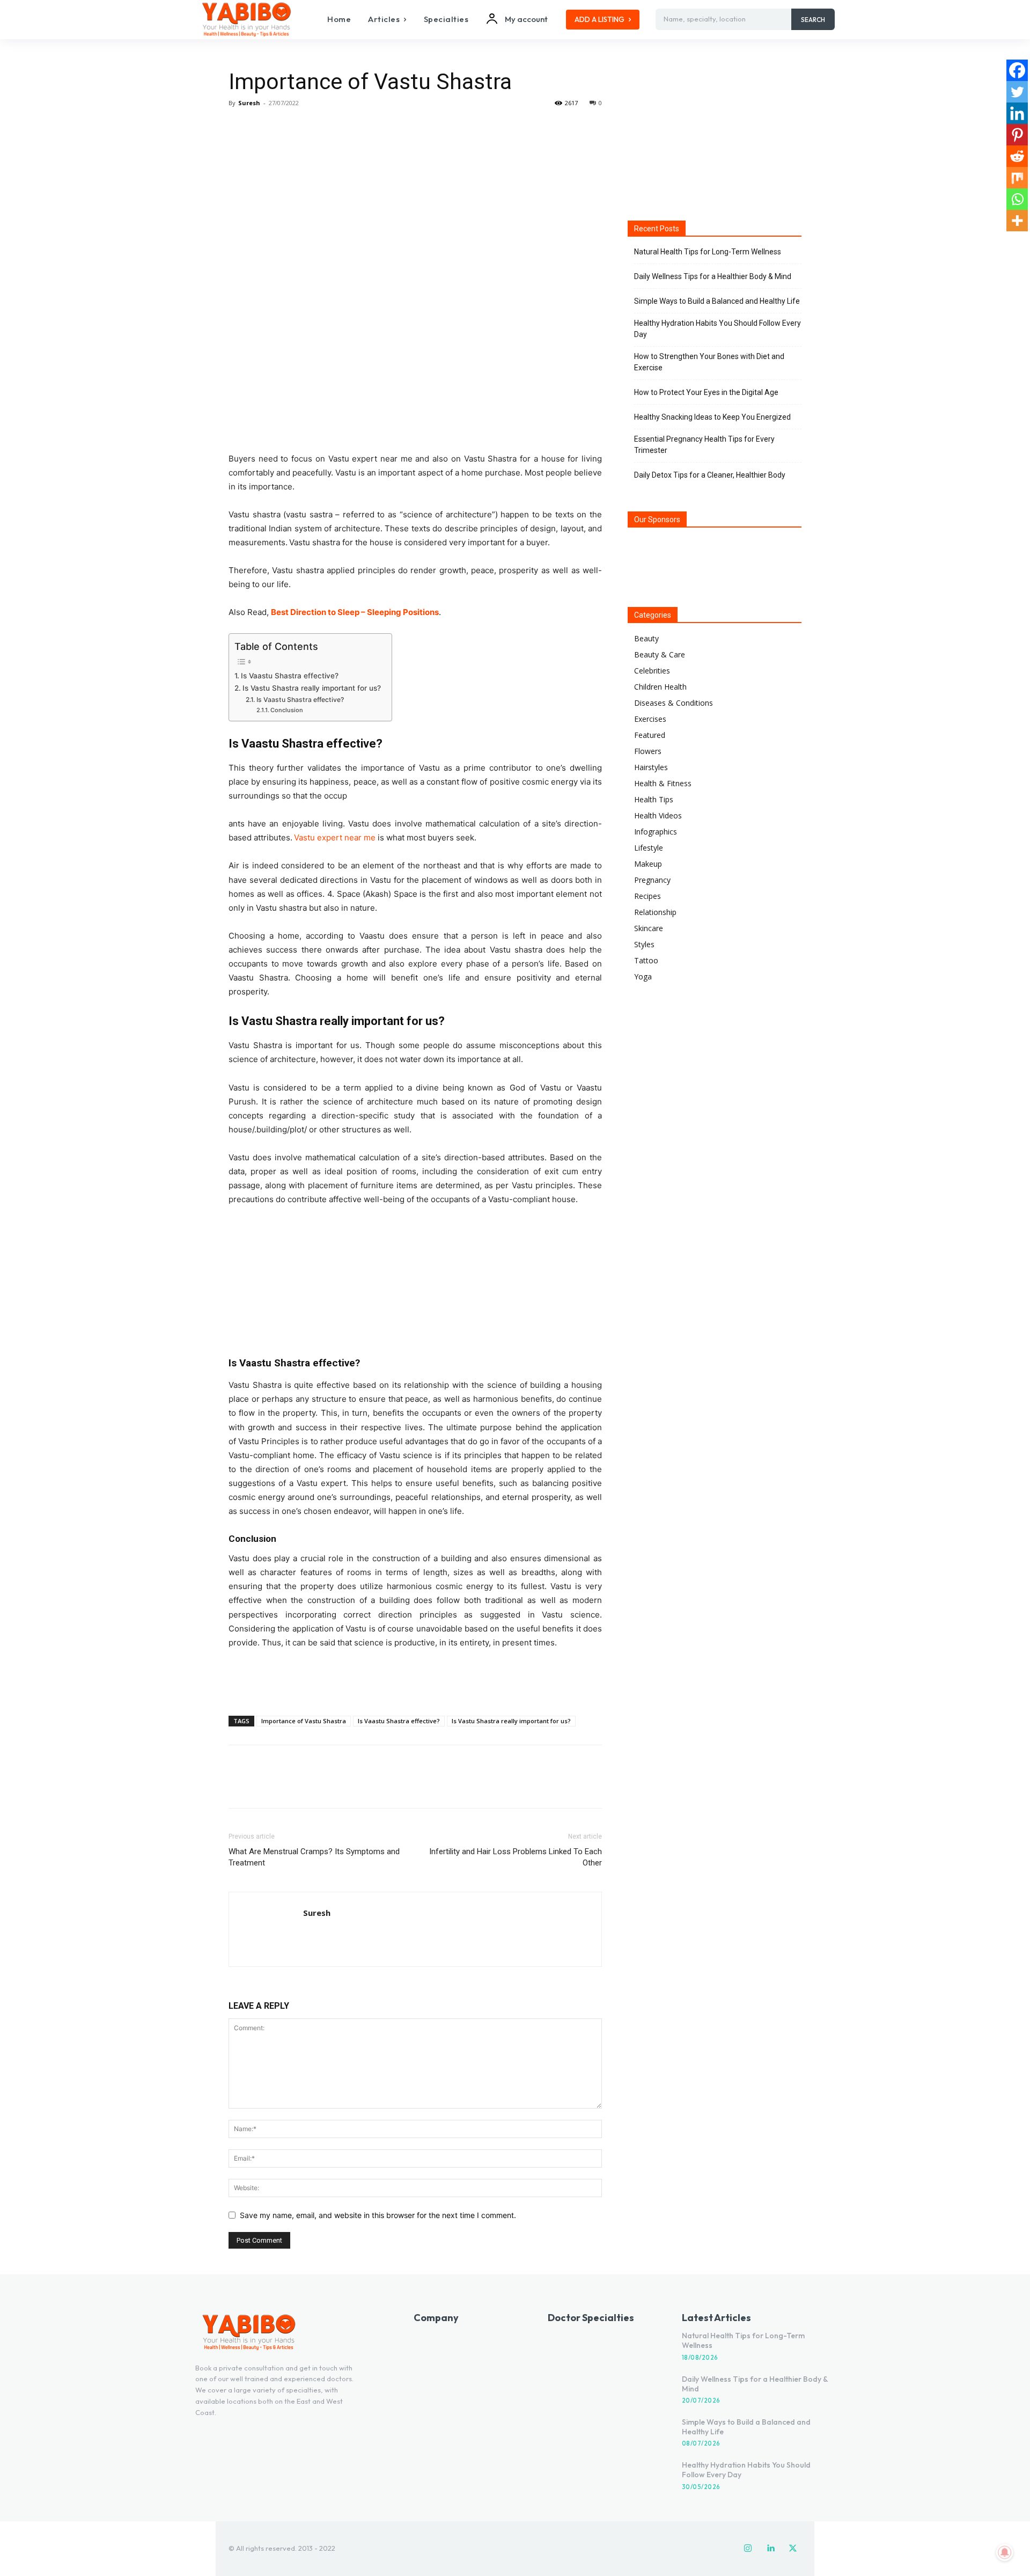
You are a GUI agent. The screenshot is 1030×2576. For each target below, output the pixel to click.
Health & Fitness (663, 783)
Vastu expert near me (335, 837)
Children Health (660, 687)
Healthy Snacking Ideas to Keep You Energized (712, 417)
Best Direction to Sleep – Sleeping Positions (355, 612)
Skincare (649, 928)
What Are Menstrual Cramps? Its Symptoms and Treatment (314, 1857)
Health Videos (658, 815)
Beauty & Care (660, 654)
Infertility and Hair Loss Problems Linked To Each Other (516, 1857)
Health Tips (654, 799)
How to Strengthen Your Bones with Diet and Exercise (709, 362)
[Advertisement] (415, 1680)
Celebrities (652, 671)
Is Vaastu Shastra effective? (290, 676)
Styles (644, 944)
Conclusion (287, 710)
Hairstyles (651, 767)
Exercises (650, 719)
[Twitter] (264, 127)
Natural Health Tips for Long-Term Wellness (708, 252)
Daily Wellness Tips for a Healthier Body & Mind (713, 276)
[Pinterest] (289, 127)
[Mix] (1017, 178)
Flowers (648, 751)
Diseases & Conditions (674, 703)
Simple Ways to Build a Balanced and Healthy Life (717, 301)
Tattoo (646, 960)
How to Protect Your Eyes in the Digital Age (706, 392)
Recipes (648, 896)
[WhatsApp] (313, 127)
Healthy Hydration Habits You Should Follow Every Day (718, 329)
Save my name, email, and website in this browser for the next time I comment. (378, 2215)
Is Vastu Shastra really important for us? (312, 688)
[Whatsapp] (1017, 199)
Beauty (646, 638)
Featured (650, 735)
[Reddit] (1017, 156)
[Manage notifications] (1005, 2552)
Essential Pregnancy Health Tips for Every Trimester (704, 445)
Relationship (655, 912)
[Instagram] (748, 2549)
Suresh (249, 103)
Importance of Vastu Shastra (304, 1721)
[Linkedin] (1017, 113)
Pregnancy (652, 880)
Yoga (643, 976)
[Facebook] (239, 127)
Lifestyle (649, 848)
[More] (339, 127)
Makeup (648, 864)
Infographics (656, 832)
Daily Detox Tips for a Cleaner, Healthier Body (710, 475)
